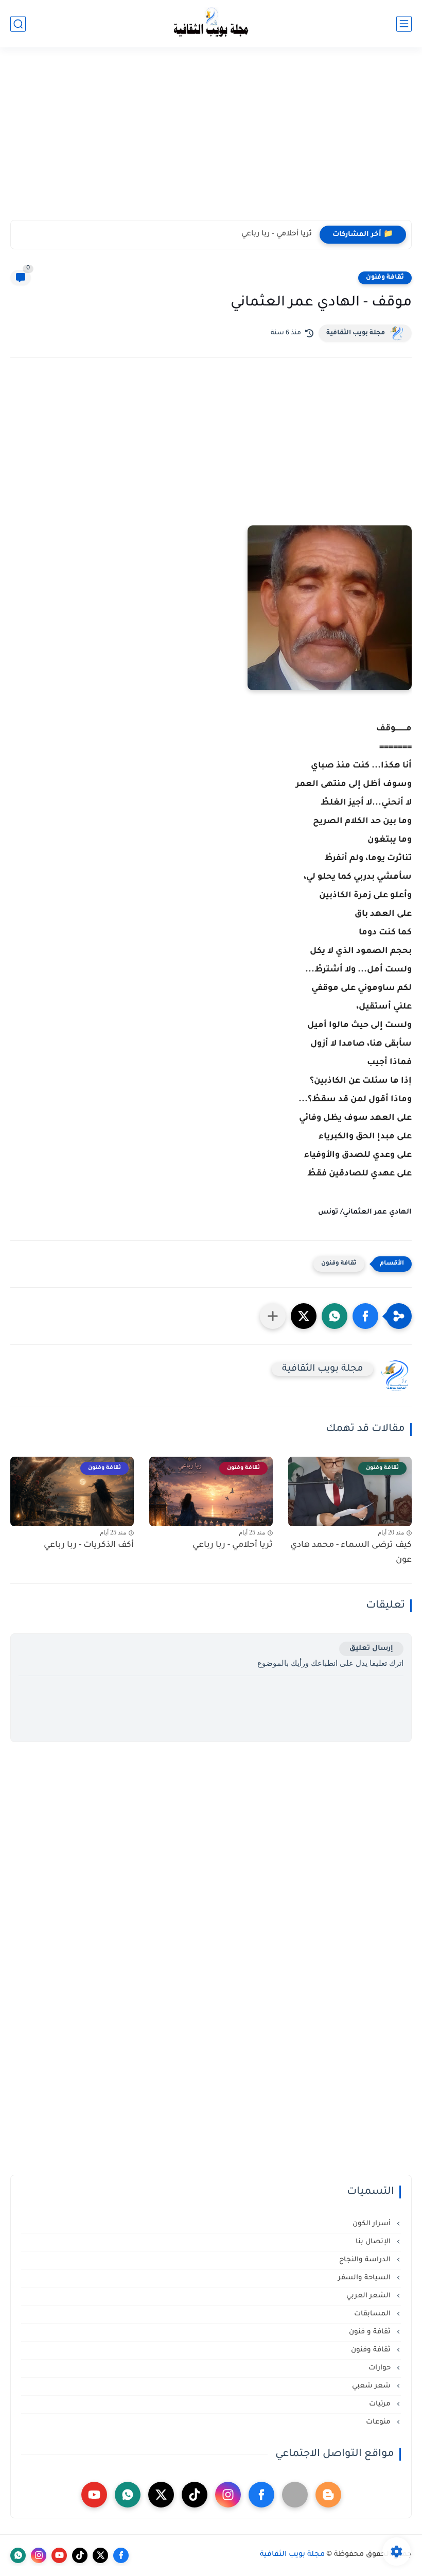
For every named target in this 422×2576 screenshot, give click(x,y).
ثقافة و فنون (371, 2332)
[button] (365, 1316)
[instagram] (228, 2495)
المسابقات (373, 2314)
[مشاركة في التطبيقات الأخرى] (273, 1316)
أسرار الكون (373, 2224)
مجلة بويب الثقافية (356, 333)
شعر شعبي (372, 2386)
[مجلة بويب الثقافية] (211, 24)
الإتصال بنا (374, 2242)
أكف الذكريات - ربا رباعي (89, 1545)
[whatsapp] (128, 2495)
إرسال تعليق (371, 1649)
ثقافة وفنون (385, 278)
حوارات (381, 2368)
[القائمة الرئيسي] (404, 24)
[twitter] (161, 2495)
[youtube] (94, 2495)
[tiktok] (195, 2495)
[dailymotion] (295, 2495)
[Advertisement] (211, 140)
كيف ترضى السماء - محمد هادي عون (351, 1553)
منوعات (379, 2422)
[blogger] (328, 2495)
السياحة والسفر (365, 2278)
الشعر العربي (370, 2296)
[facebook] (261, 2495)
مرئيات (381, 2404)
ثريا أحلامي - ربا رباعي (277, 234)
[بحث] (18, 24)
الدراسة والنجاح (366, 2260)
